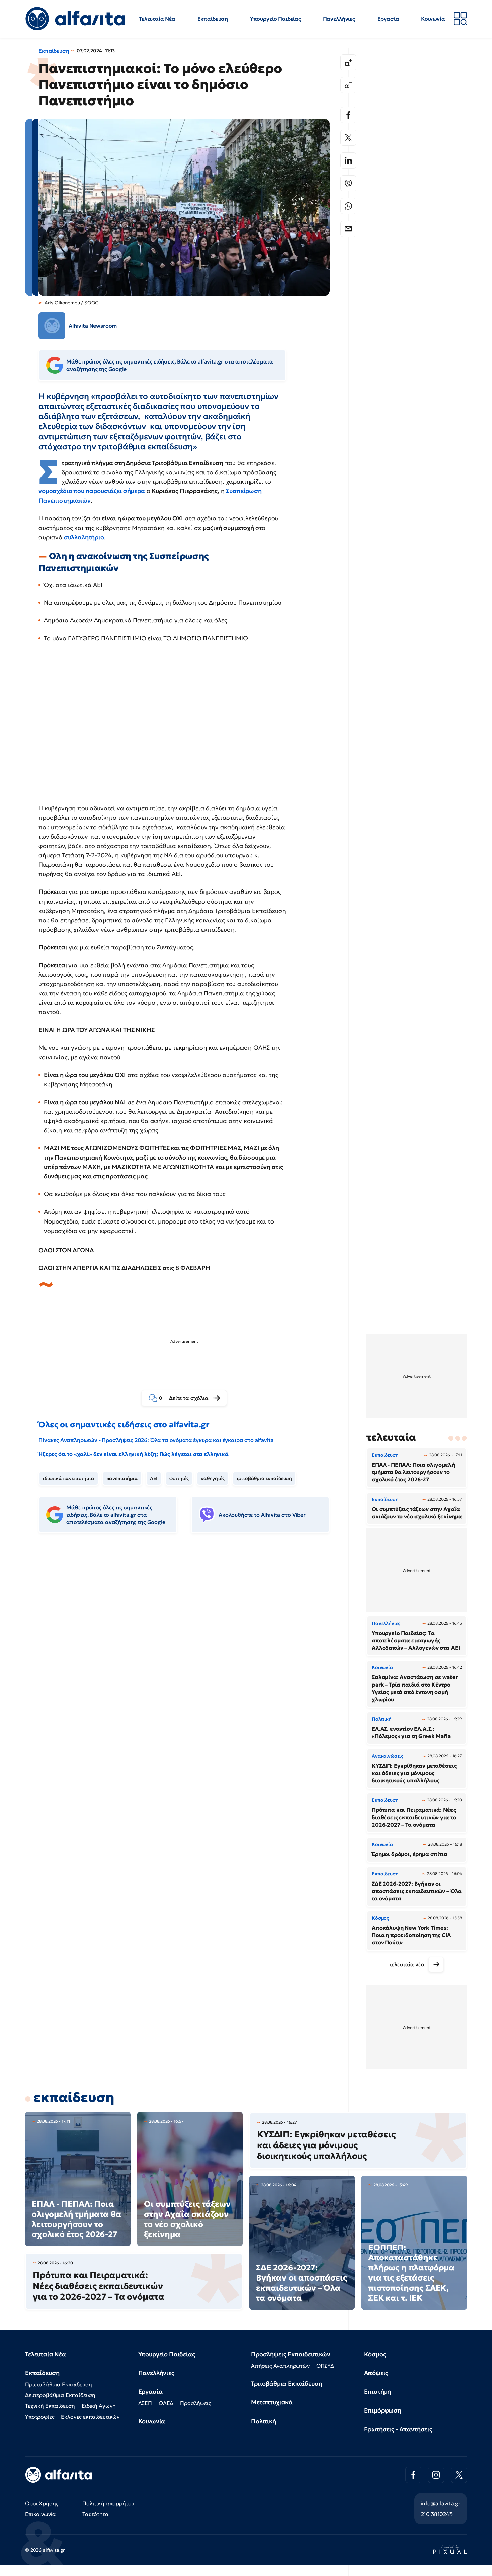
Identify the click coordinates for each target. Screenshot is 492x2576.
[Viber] (348, 183)
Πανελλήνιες (339, 19)
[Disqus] (189, 1641)
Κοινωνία (433, 19)
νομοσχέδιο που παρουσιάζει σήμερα (92, 491)
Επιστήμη (378, 2392)
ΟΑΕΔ (166, 2403)
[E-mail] (348, 229)
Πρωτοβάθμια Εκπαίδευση (58, 2384)
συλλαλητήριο (84, 537)
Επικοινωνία (40, 2514)
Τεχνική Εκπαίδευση (50, 2406)
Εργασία (388, 19)
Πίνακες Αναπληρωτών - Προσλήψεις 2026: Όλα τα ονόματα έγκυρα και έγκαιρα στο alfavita (156, 1440)
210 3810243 (437, 2514)
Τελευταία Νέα (157, 19)
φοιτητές (179, 1478)
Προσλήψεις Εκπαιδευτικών (291, 2354)
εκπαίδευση (74, 2097)
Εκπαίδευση (213, 19)
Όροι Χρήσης (42, 2503)
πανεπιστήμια (122, 1478)
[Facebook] (348, 115)
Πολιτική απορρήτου (108, 2503)
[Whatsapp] (348, 206)
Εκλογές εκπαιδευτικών (90, 2417)
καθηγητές (213, 1478)
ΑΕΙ (154, 1478)
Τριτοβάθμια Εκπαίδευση (286, 2384)
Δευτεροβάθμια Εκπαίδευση (60, 2395)
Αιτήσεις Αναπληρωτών (280, 2366)
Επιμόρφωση (383, 2410)
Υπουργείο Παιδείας (275, 19)
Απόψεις (376, 2373)
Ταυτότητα (96, 2514)
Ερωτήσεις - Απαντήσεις (398, 2429)
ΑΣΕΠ (145, 2403)
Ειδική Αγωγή (99, 2406)
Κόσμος (375, 2354)
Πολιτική (264, 2421)
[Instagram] (436, 2475)
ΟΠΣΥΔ (325, 2366)
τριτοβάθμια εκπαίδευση (264, 1478)
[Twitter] (348, 138)
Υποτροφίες (40, 2417)
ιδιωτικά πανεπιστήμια (69, 1478)
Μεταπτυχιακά (272, 2402)
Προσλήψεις (195, 2403)
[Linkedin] (348, 160)
